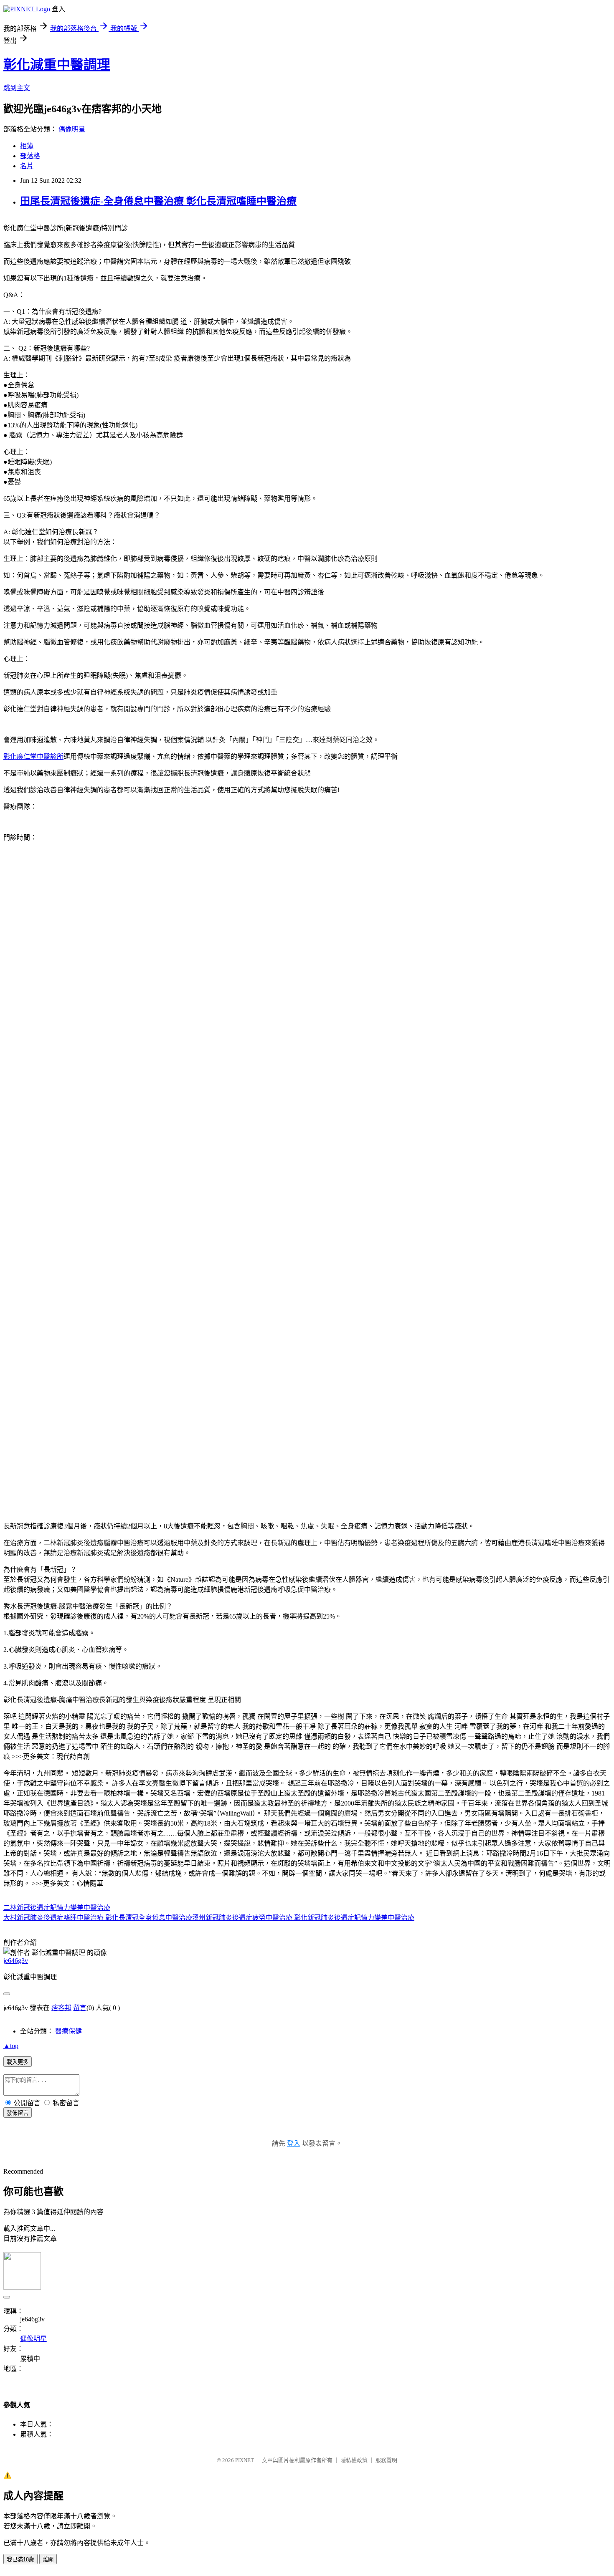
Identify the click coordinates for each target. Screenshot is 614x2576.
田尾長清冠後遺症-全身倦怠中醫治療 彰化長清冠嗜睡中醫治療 (158, 201)
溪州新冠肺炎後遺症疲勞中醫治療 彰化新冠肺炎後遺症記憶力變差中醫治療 (303, 1918)
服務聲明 (386, 2460)
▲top (11, 2046)
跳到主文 (17, 88)
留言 (80, 2008)
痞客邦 (61, 2008)
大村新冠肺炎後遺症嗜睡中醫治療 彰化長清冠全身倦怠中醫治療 (98, 1918)
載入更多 (18, 2062)
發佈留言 (18, 2113)
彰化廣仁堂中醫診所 (33, 756)
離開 (48, 2560)
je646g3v (16, 1961)
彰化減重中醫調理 (57, 65)
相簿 (27, 146)
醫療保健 (69, 2031)
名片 (27, 166)
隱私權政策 (354, 2460)
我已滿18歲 (20, 2560)
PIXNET (245, 2460)
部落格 (30, 156)
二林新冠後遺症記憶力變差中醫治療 (57, 1908)
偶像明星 (72, 129)
